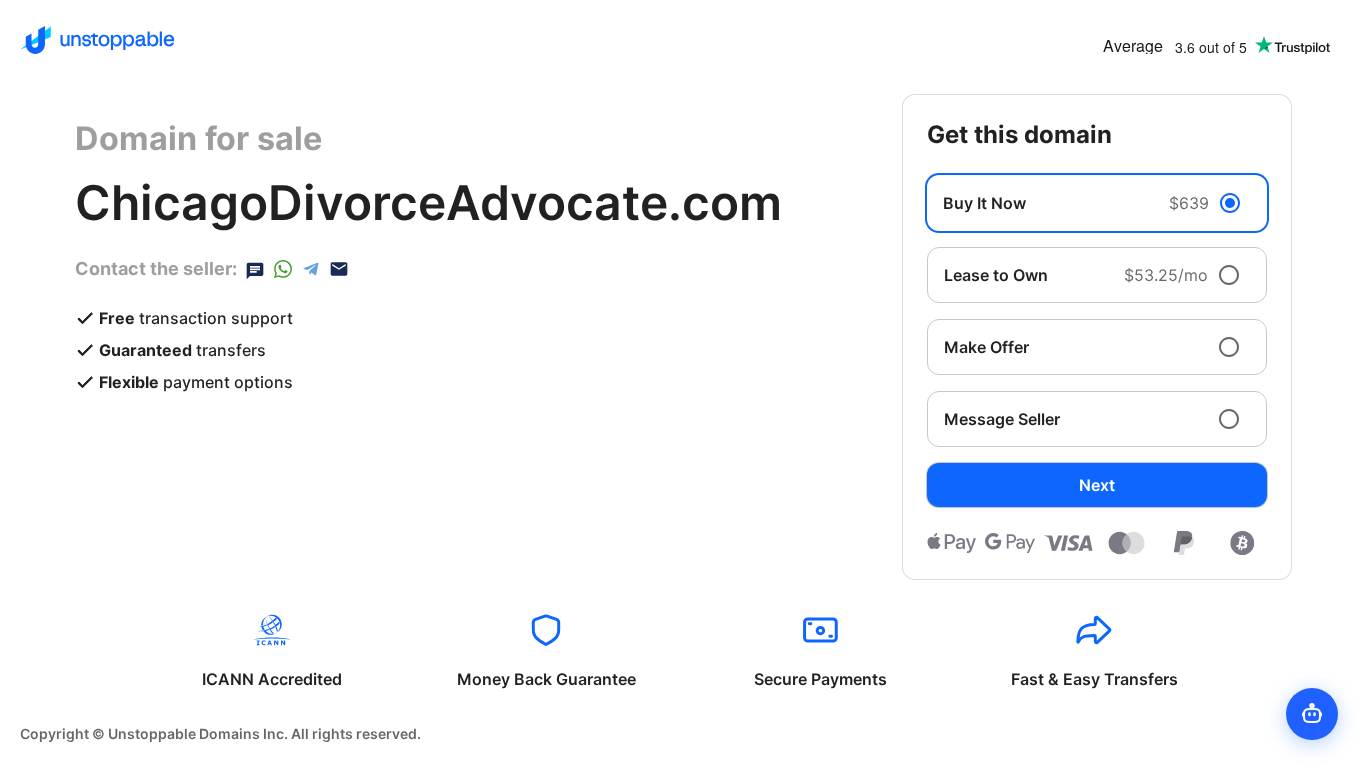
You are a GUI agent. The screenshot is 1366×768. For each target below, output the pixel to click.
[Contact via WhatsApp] (283, 269)
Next (1097, 485)
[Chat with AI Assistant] (1312, 714)
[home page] (97, 40)
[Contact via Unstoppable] (255, 269)
